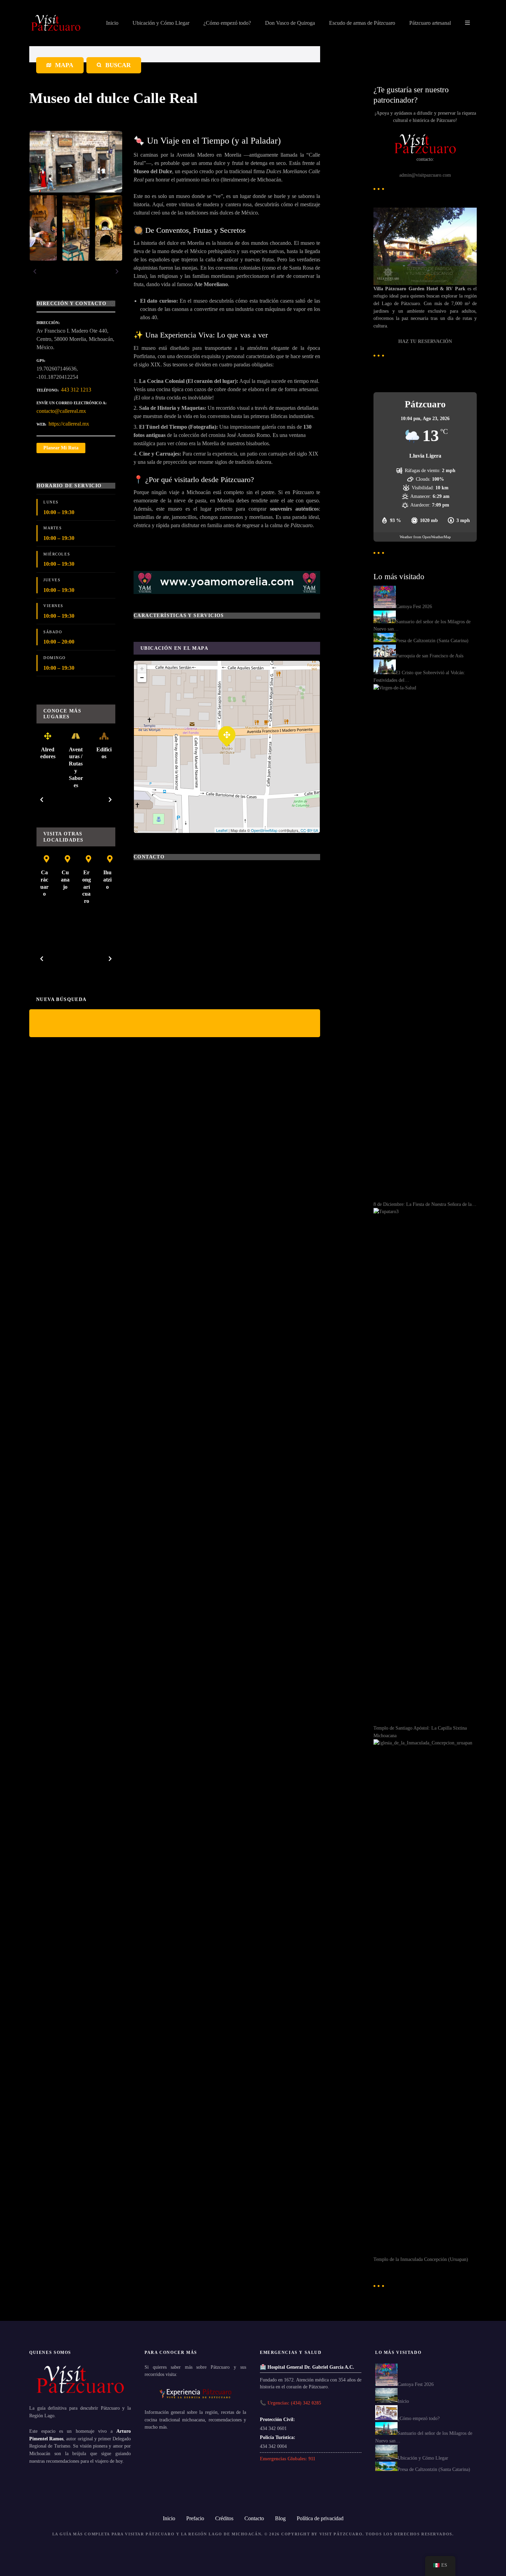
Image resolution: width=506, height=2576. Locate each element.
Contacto (254, 2518)
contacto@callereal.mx (61, 411)
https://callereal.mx (69, 424)
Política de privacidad (320, 2518)
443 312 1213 (76, 390)
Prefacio (195, 2518)
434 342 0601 (273, 2428)
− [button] (142, 677)
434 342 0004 (273, 2446)
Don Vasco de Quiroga (290, 23)
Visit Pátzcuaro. (342, 2534)
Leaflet (222, 830)
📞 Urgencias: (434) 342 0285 (291, 2403)
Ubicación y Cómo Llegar (161, 23)
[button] (35, 271)
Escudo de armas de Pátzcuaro (362, 23)
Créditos (224, 2518)
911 (312, 2459)
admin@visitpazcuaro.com (425, 175)
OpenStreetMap (264, 830)
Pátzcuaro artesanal (430, 23)
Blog (280, 2518)
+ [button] (142, 669)
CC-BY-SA (309, 830)
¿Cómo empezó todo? (227, 23)
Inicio (112, 23)
